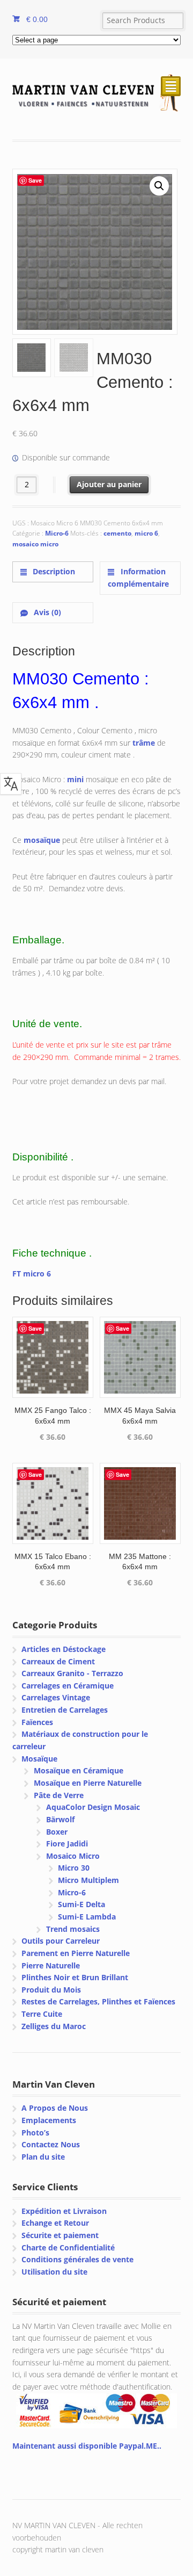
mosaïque (42, 840)
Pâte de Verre (59, 1795)
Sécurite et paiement (60, 2235)
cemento (117, 533)
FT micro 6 (32, 1273)
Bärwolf (60, 1819)
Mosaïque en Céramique (79, 1770)
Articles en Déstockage (64, 1649)
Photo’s (35, 2133)
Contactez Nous (51, 2144)
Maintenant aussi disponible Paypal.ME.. (87, 2446)
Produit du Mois (51, 1990)
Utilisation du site (54, 2272)
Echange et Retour (55, 2223)
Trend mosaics (73, 1929)
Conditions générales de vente (77, 2259)
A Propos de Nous (55, 2108)
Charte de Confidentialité (68, 2247)
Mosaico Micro (73, 1856)
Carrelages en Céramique (68, 1686)
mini (75, 779)
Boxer (57, 1832)
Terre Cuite (42, 2014)
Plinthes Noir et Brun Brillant (75, 1977)
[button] (159, 186)
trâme (144, 743)
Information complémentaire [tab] (138, 578)
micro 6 (146, 533)
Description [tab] (53, 571)
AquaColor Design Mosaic (93, 1807)
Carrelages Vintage (56, 1697)
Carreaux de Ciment (58, 1661)
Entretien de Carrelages (65, 1710)
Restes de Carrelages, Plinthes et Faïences (98, 2001)
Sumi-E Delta (81, 1904)
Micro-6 (57, 533)
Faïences (37, 1722)
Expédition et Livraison (64, 2211)
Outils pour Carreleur (61, 1941)
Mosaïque (39, 1759)
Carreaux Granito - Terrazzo (72, 1673)
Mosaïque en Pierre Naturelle (88, 1783)
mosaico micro (35, 544)
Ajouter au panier (109, 484)
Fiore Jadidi (67, 1843)
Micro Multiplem (88, 1880)
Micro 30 (74, 1868)
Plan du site (43, 2157)
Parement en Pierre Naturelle (76, 1953)
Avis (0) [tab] (46, 612)
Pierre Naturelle (51, 1965)
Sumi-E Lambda (87, 1917)
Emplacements (49, 2120)
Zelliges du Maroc (54, 2026)
